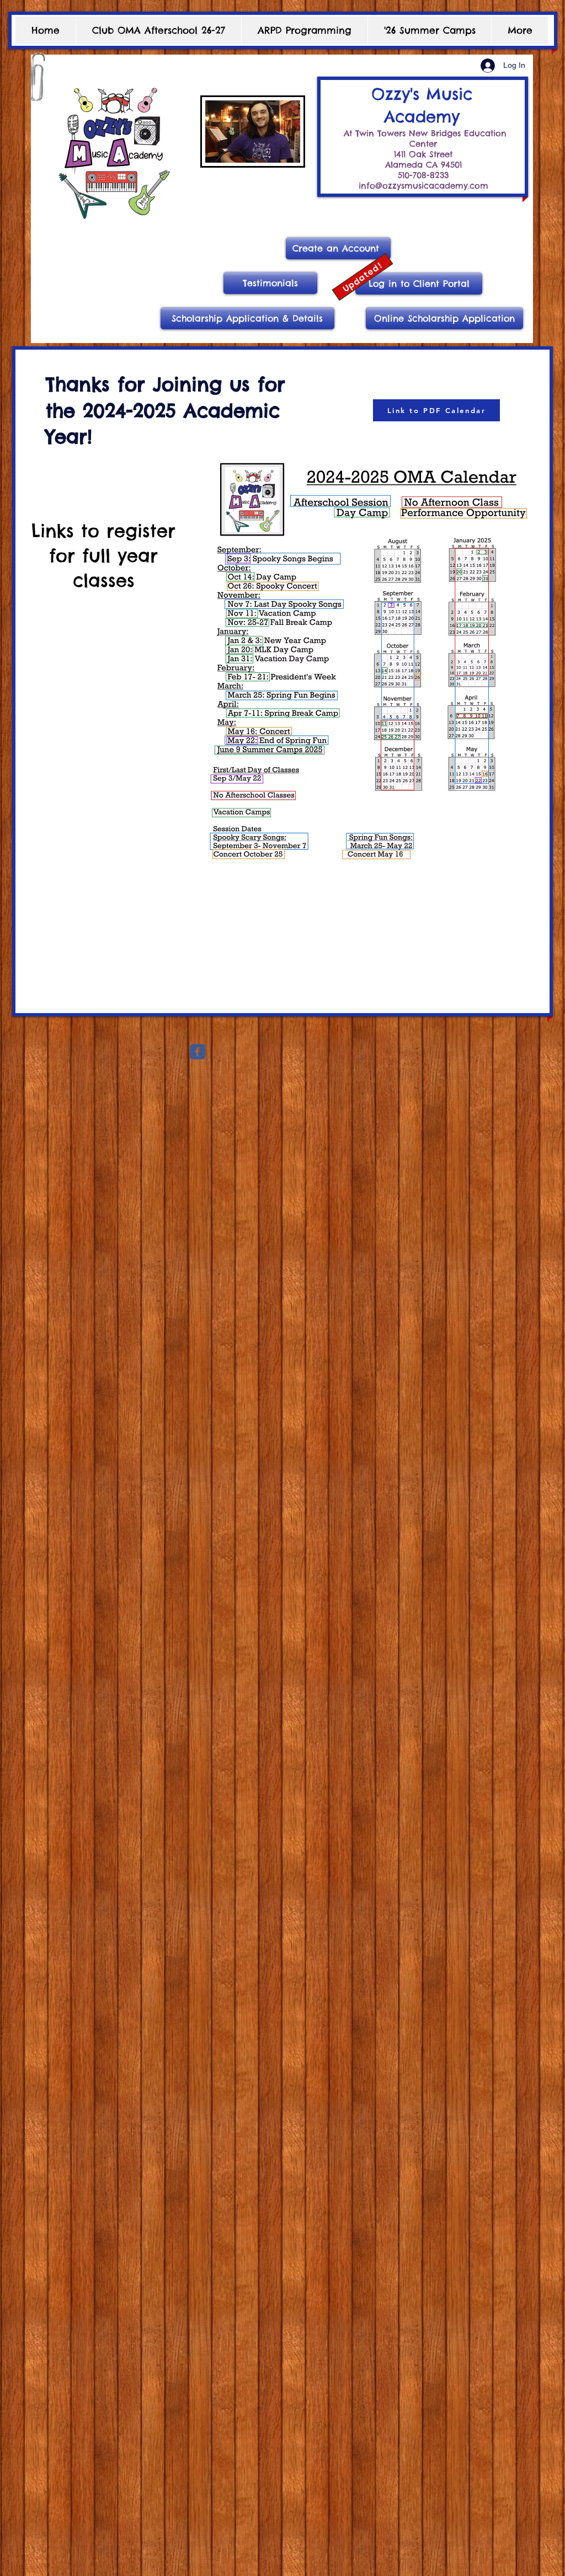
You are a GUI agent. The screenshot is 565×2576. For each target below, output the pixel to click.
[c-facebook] (198, 1052)
